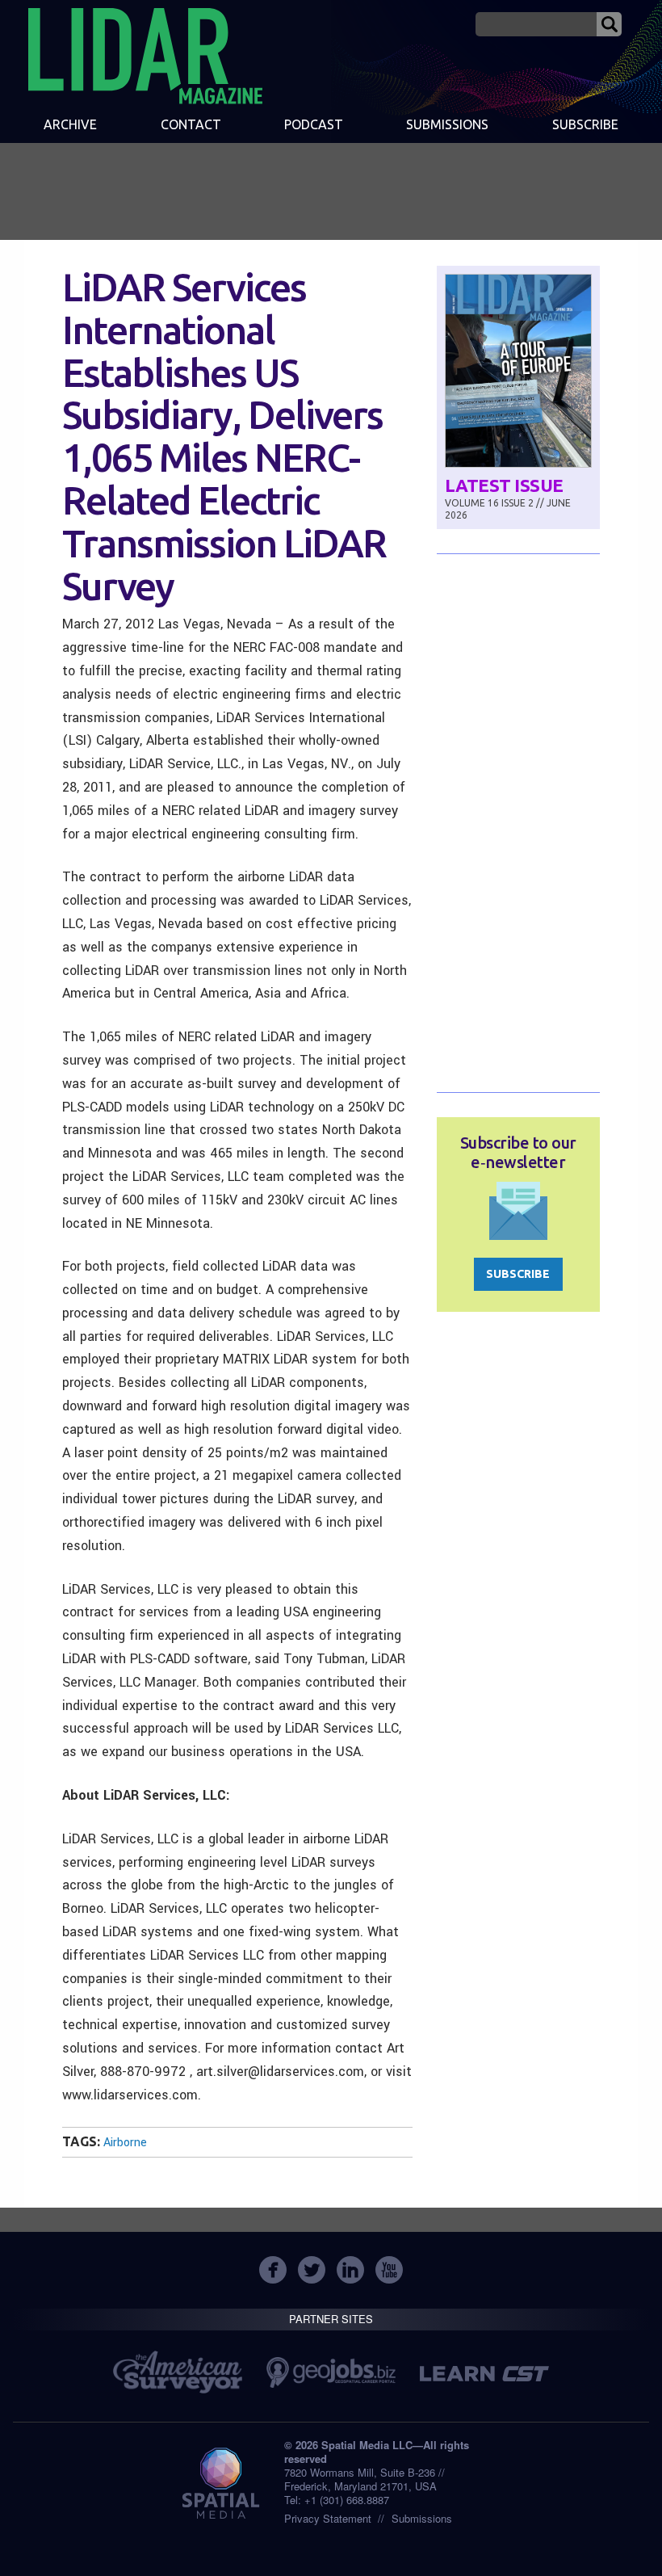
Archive (70, 124)
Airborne (125, 2143)
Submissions (422, 2518)
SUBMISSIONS (447, 124)
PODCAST (314, 124)
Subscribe (585, 124)
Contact (191, 124)
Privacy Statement (328, 2518)
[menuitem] (70, 126)
